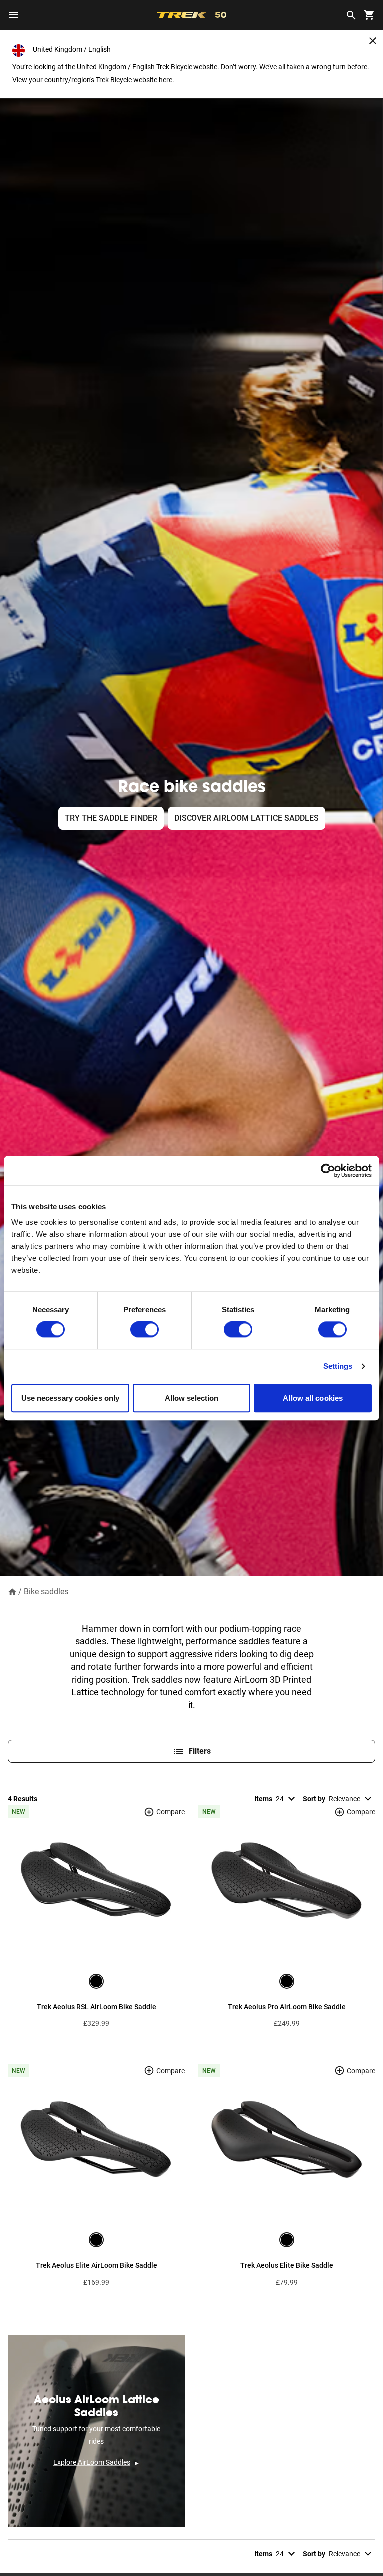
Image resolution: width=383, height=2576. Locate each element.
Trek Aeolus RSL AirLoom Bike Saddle (96, 2007)
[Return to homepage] (12, 1591)
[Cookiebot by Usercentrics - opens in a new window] (328, 1171)
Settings (338, 1366)
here (165, 80)
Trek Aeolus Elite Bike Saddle (287, 2265)
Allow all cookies (313, 1398)
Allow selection (192, 1398)
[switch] (144, 1330)
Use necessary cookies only (71, 1398)
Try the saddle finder (111, 818)
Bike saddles (46, 1591)
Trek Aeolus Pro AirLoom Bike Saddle (287, 2007)
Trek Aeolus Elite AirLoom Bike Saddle (96, 2265)
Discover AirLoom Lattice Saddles (246, 818)
